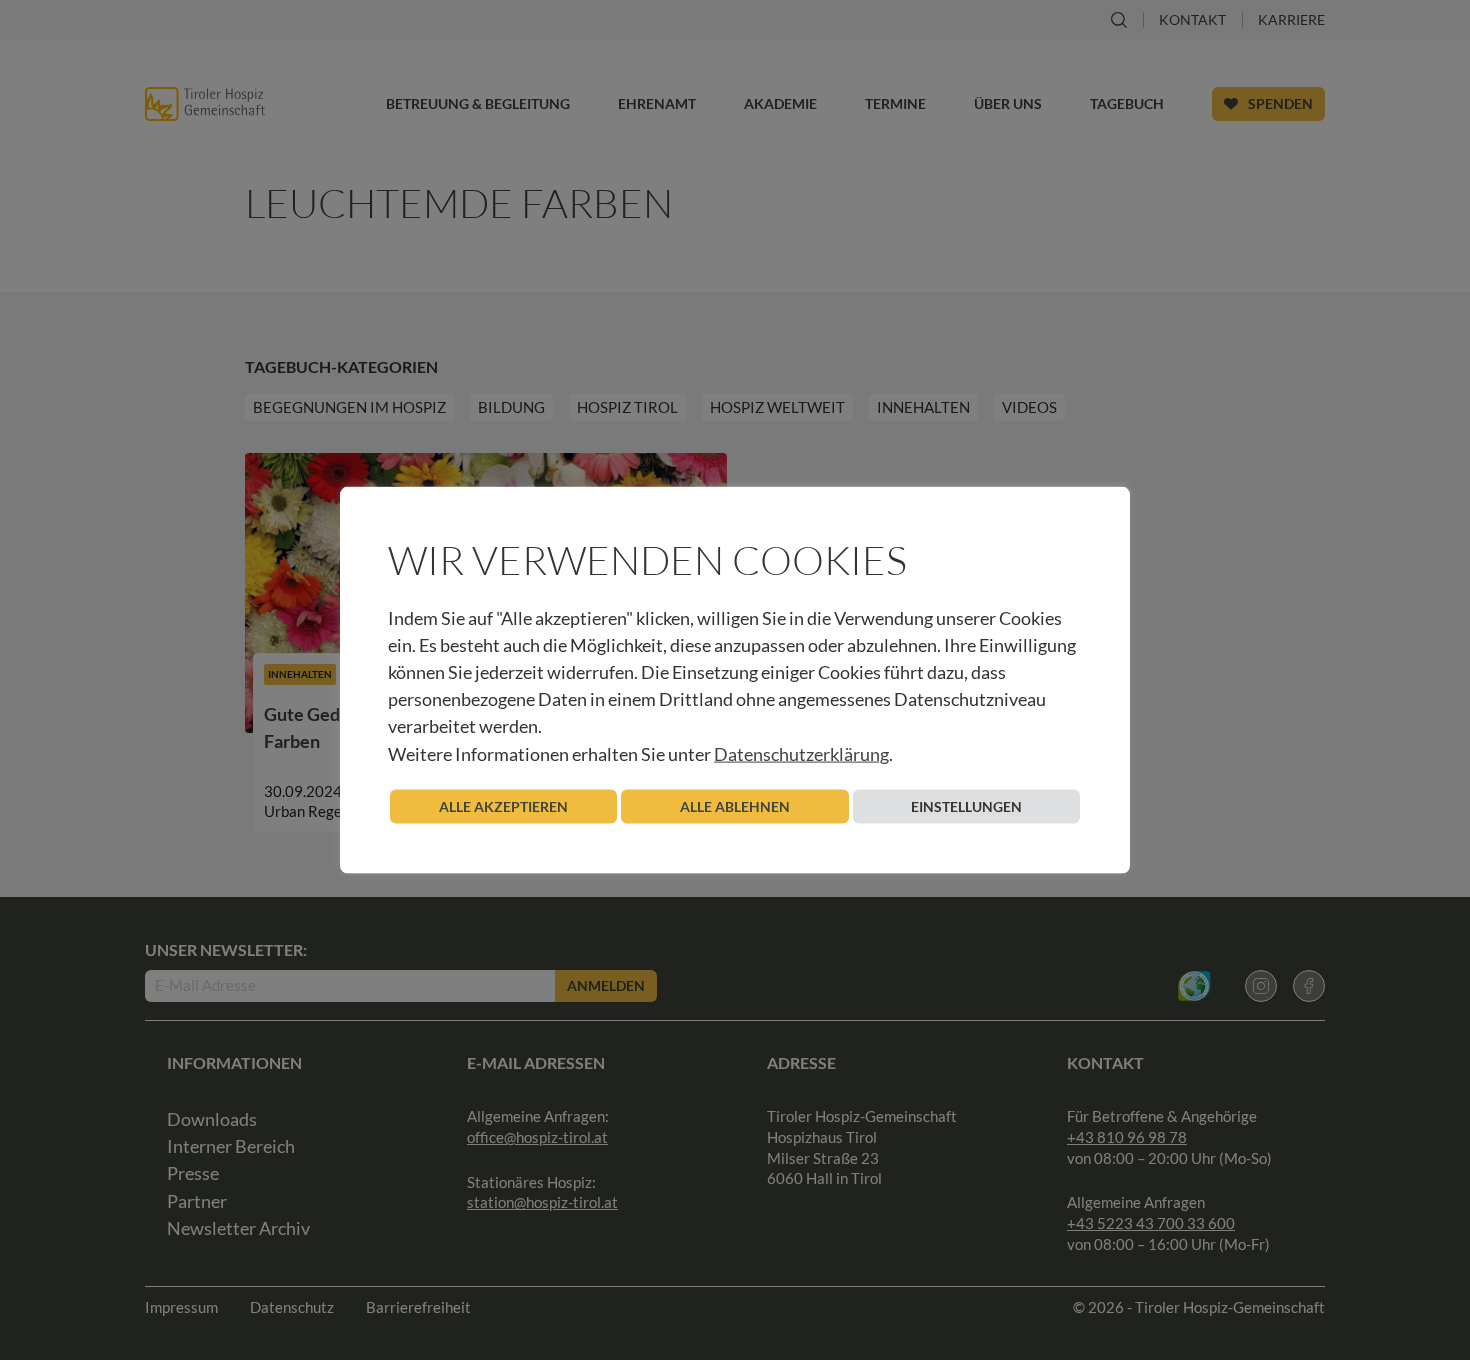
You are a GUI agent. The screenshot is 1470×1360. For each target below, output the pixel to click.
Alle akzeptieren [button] (503, 805)
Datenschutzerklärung (801, 753)
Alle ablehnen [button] (735, 805)
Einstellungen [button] (966, 805)
